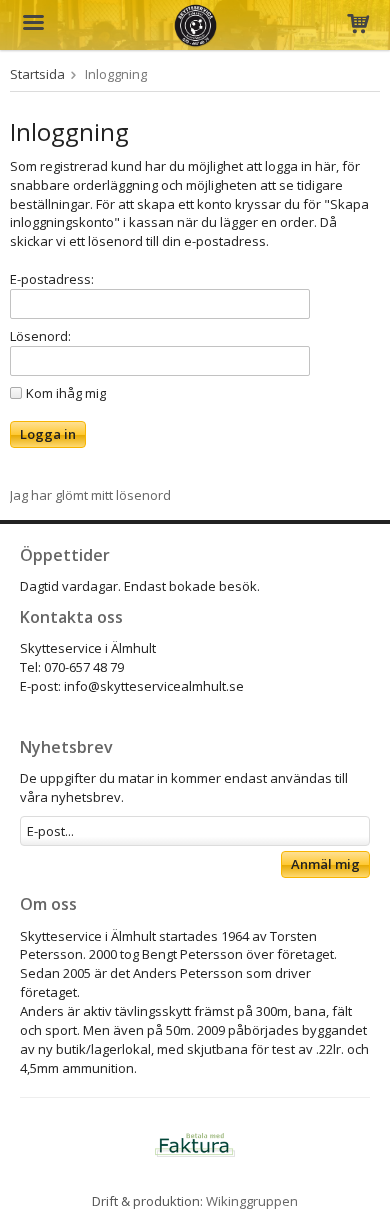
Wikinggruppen (252, 1201)
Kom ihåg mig (66, 393)
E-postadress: (52, 279)
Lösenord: (40, 336)
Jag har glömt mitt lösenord (90, 495)
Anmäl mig (325, 864)
